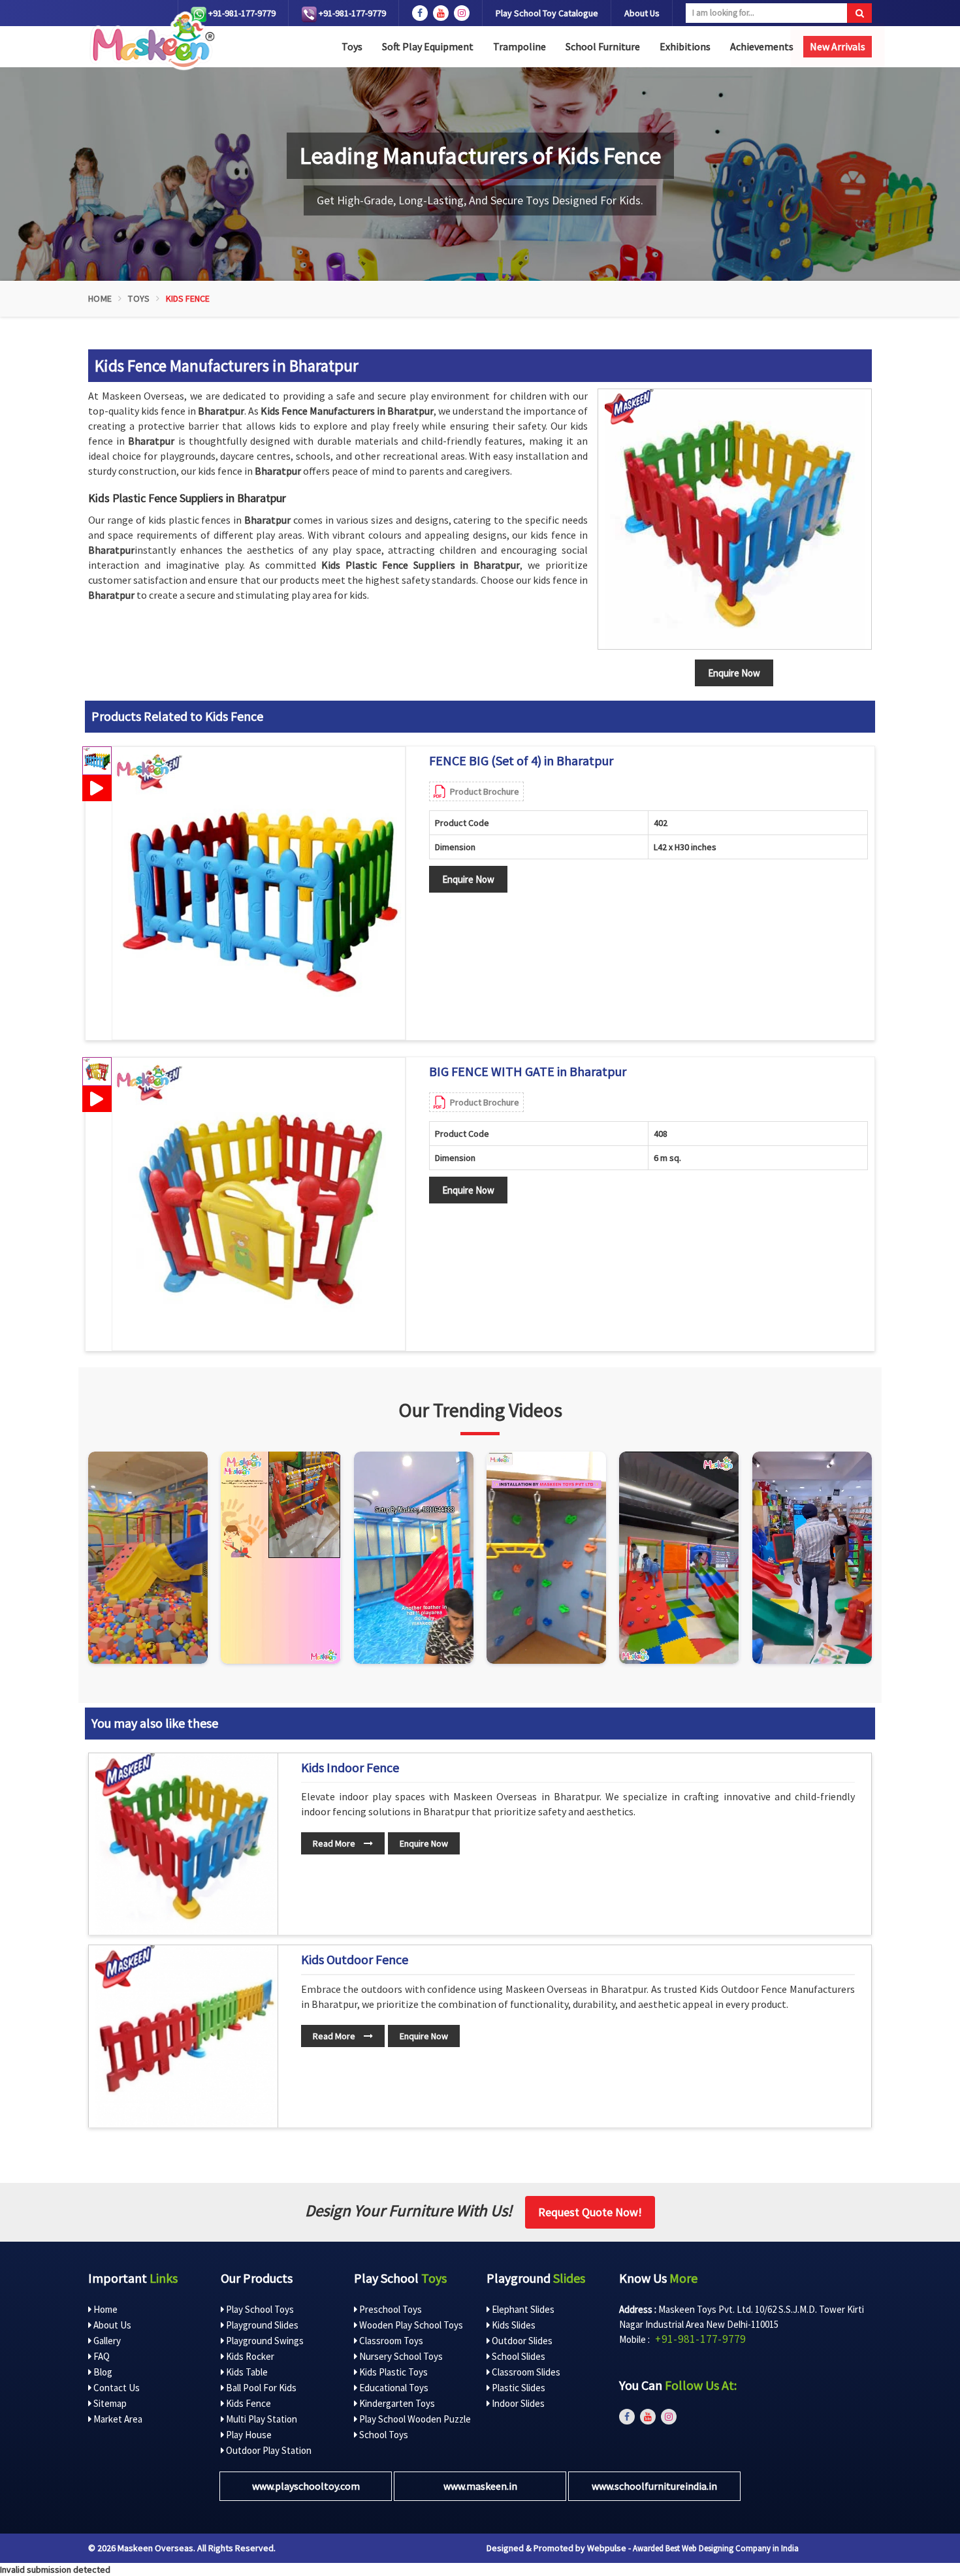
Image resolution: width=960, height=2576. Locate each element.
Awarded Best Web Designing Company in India (716, 2548)
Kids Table (246, 2372)
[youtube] (441, 13)
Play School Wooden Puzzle (414, 2419)
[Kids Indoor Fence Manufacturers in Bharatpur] (186, 1844)
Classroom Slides (525, 2372)
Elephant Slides (522, 2309)
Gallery (106, 2341)
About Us (642, 13)
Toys (352, 46)
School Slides (518, 2356)
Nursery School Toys (400, 2356)
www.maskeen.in (480, 2486)
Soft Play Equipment (428, 46)
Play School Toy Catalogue (547, 13)
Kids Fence (248, 2403)
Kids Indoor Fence (350, 1768)
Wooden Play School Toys (410, 2325)
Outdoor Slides (521, 2341)
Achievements (762, 46)
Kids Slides (513, 2325)
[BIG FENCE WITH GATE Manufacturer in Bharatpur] (259, 1204)
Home (100, 298)
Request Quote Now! (590, 2212)
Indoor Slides (517, 2403)
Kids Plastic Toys (392, 2372)
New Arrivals (838, 46)
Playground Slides (261, 2325)
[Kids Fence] (735, 519)
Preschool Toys (390, 2309)
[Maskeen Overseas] (151, 41)
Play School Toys (259, 2309)
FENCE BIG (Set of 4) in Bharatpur (521, 761)
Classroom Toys (390, 2341)
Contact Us (116, 2388)
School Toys (383, 2435)
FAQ (101, 2356)
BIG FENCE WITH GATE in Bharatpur (528, 1072)
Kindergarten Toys (396, 2403)
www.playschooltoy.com (306, 2486)
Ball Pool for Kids (260, 2388)
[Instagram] (148, 1558)
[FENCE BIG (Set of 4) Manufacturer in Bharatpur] (259, 893)
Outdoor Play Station (268, 2450)
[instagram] (462, 13)
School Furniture (603, 46)
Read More (335, 1843)
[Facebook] (420, 13)
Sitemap (109, 2403)
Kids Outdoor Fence (355, 1960)
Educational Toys (393, 2388)
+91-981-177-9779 (241, 13)
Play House (248, 2435)
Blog (102, 2372)
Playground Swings (264, 2341)
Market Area (117, 2419)
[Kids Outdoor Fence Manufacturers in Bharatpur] (186, 2036)
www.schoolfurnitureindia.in (654, 2486)
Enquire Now (468, 879)
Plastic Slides (518, 2388)
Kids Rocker (249, 2356)
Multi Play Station (261, 2419)
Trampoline (520, 46)
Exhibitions (685, 46)
